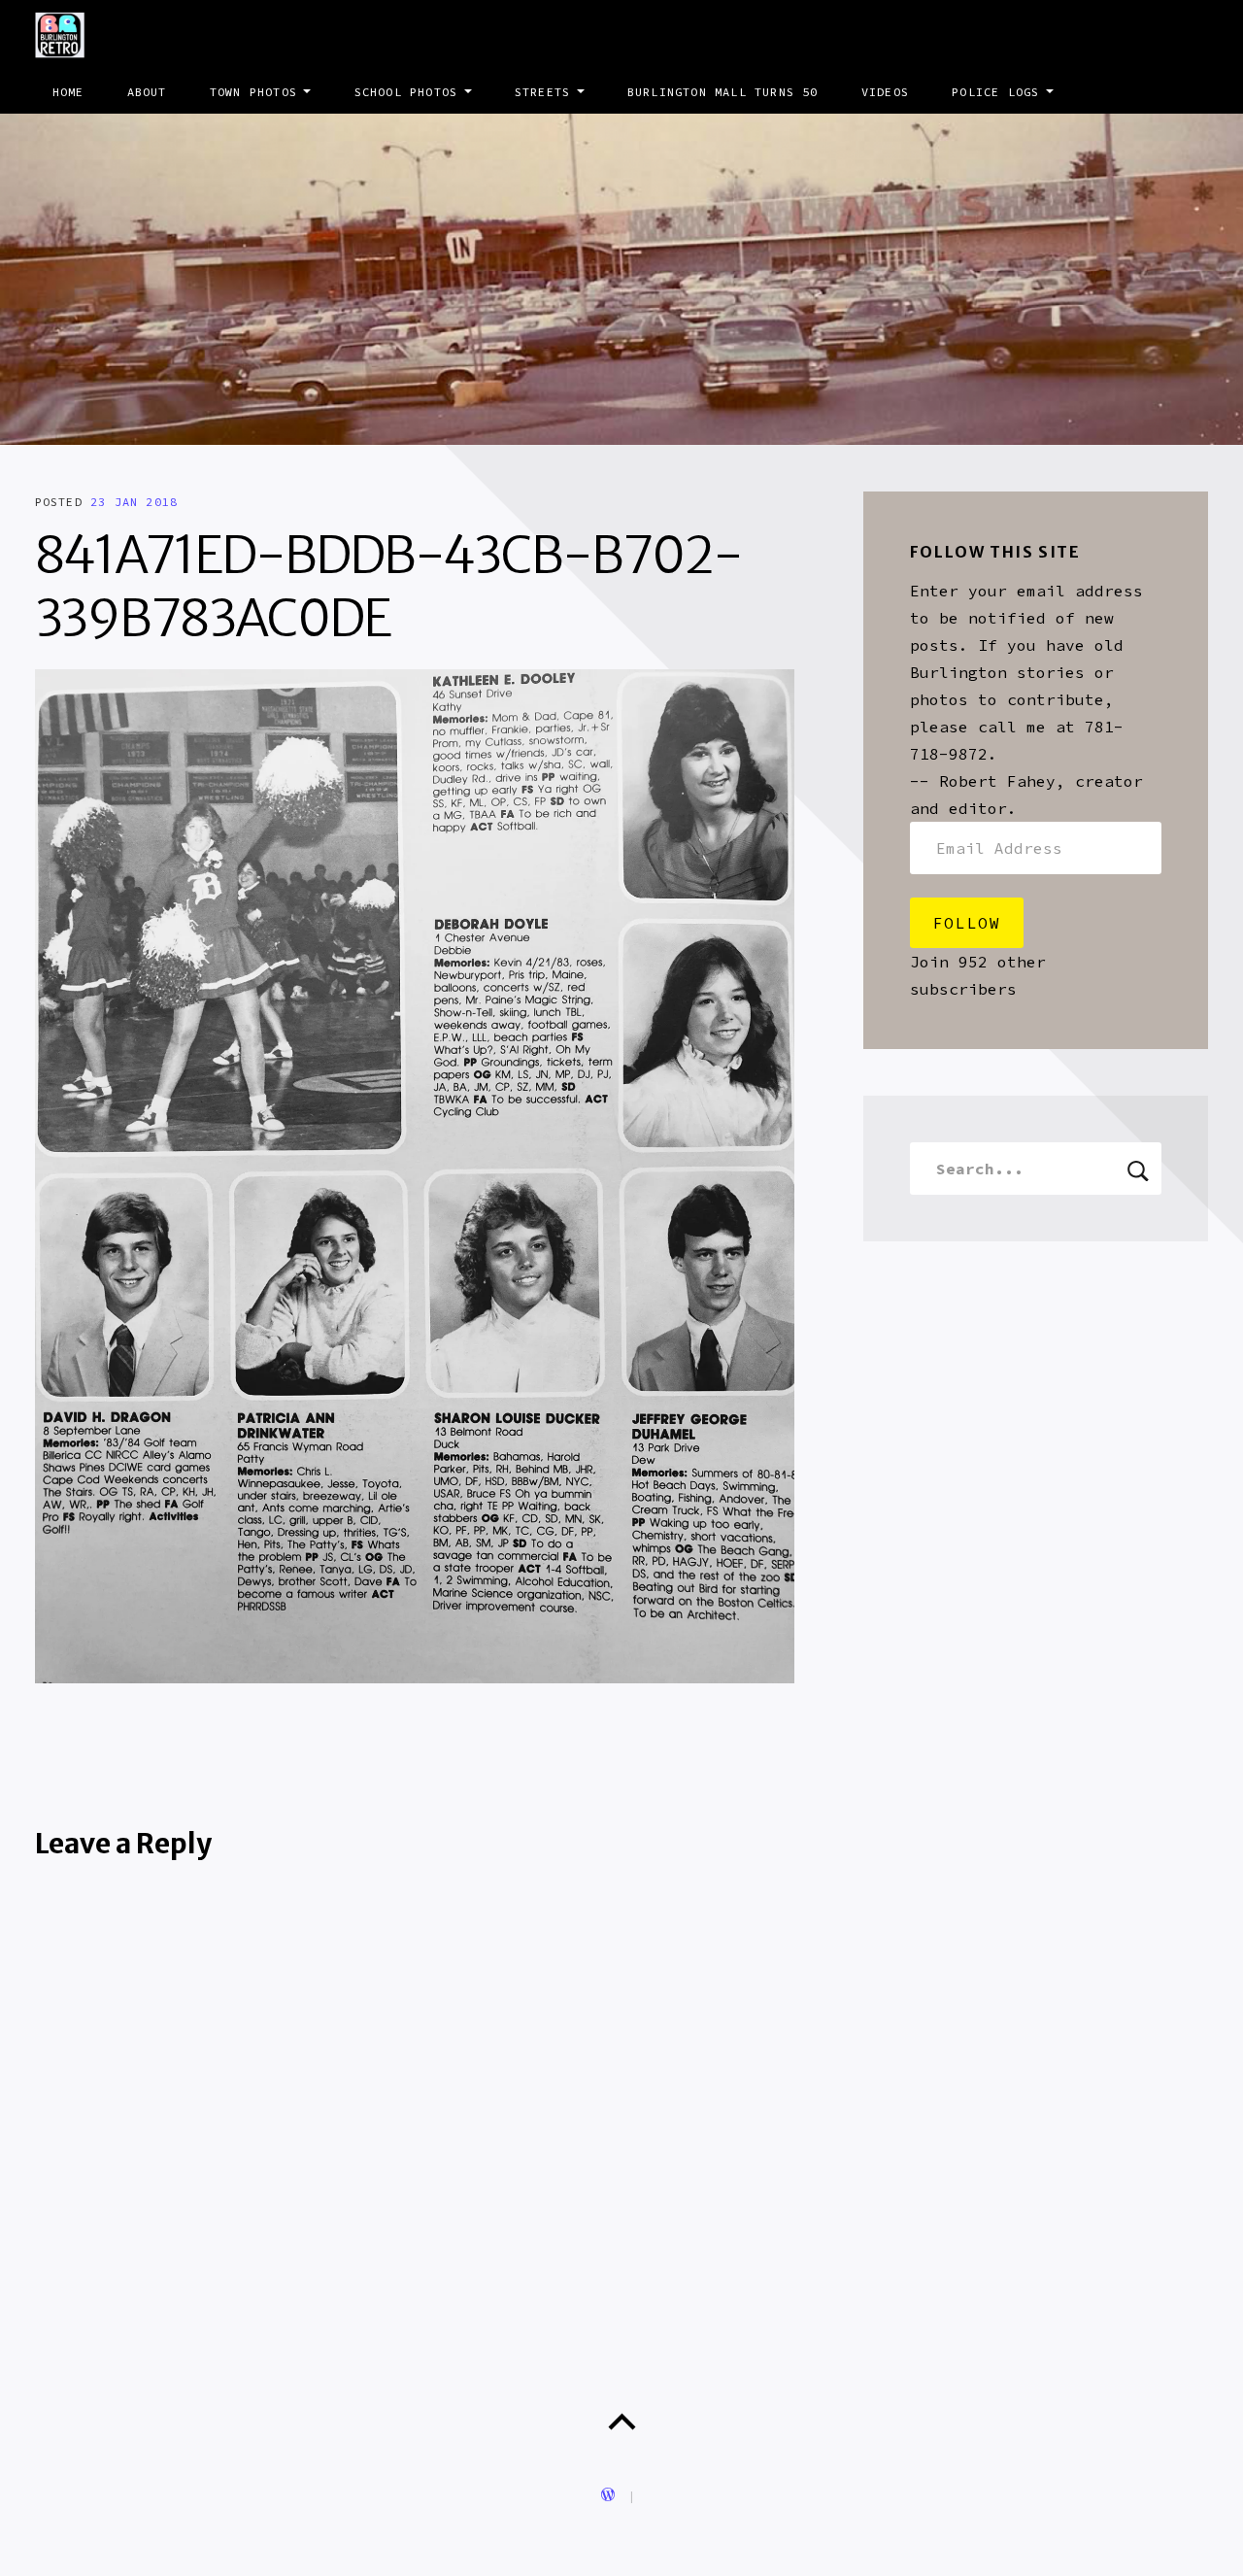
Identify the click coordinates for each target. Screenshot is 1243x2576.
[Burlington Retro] (621, 279)
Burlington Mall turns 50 (723, 92)
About (147, 92)
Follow (967, 923)
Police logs (995, 92)
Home (68, 92)
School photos (406, 92)
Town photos (253, 92)
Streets (542, 92)
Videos (885, 92)
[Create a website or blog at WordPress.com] (608, 2496)
